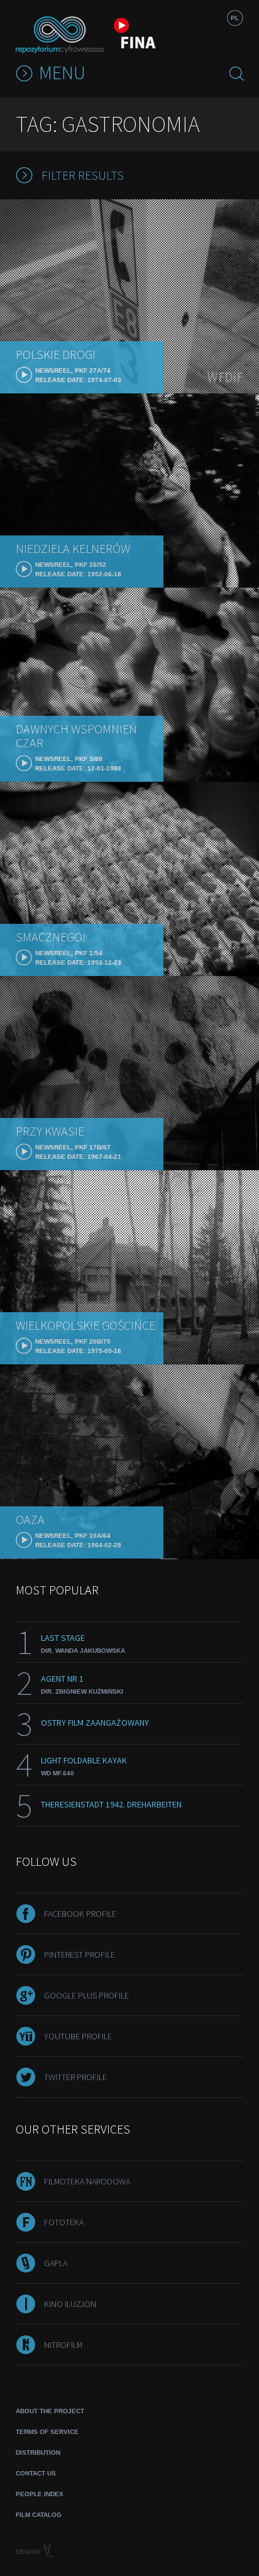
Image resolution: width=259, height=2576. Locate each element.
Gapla (56, 2263)
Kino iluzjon (70, 2304)
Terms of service (47, 2432)
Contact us (36, 2473)
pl (235, 18)
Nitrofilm (63, 2345)
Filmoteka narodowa (87, 2181)
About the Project (50, 2411)
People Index (40, 2494)
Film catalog (39, 2515)
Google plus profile (86, 1995)
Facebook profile (80, 1914)
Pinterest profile (80, 1954)
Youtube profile (78, 2036)
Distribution (38, 2453)
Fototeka (64, 2222)
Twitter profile (75, 2077)
